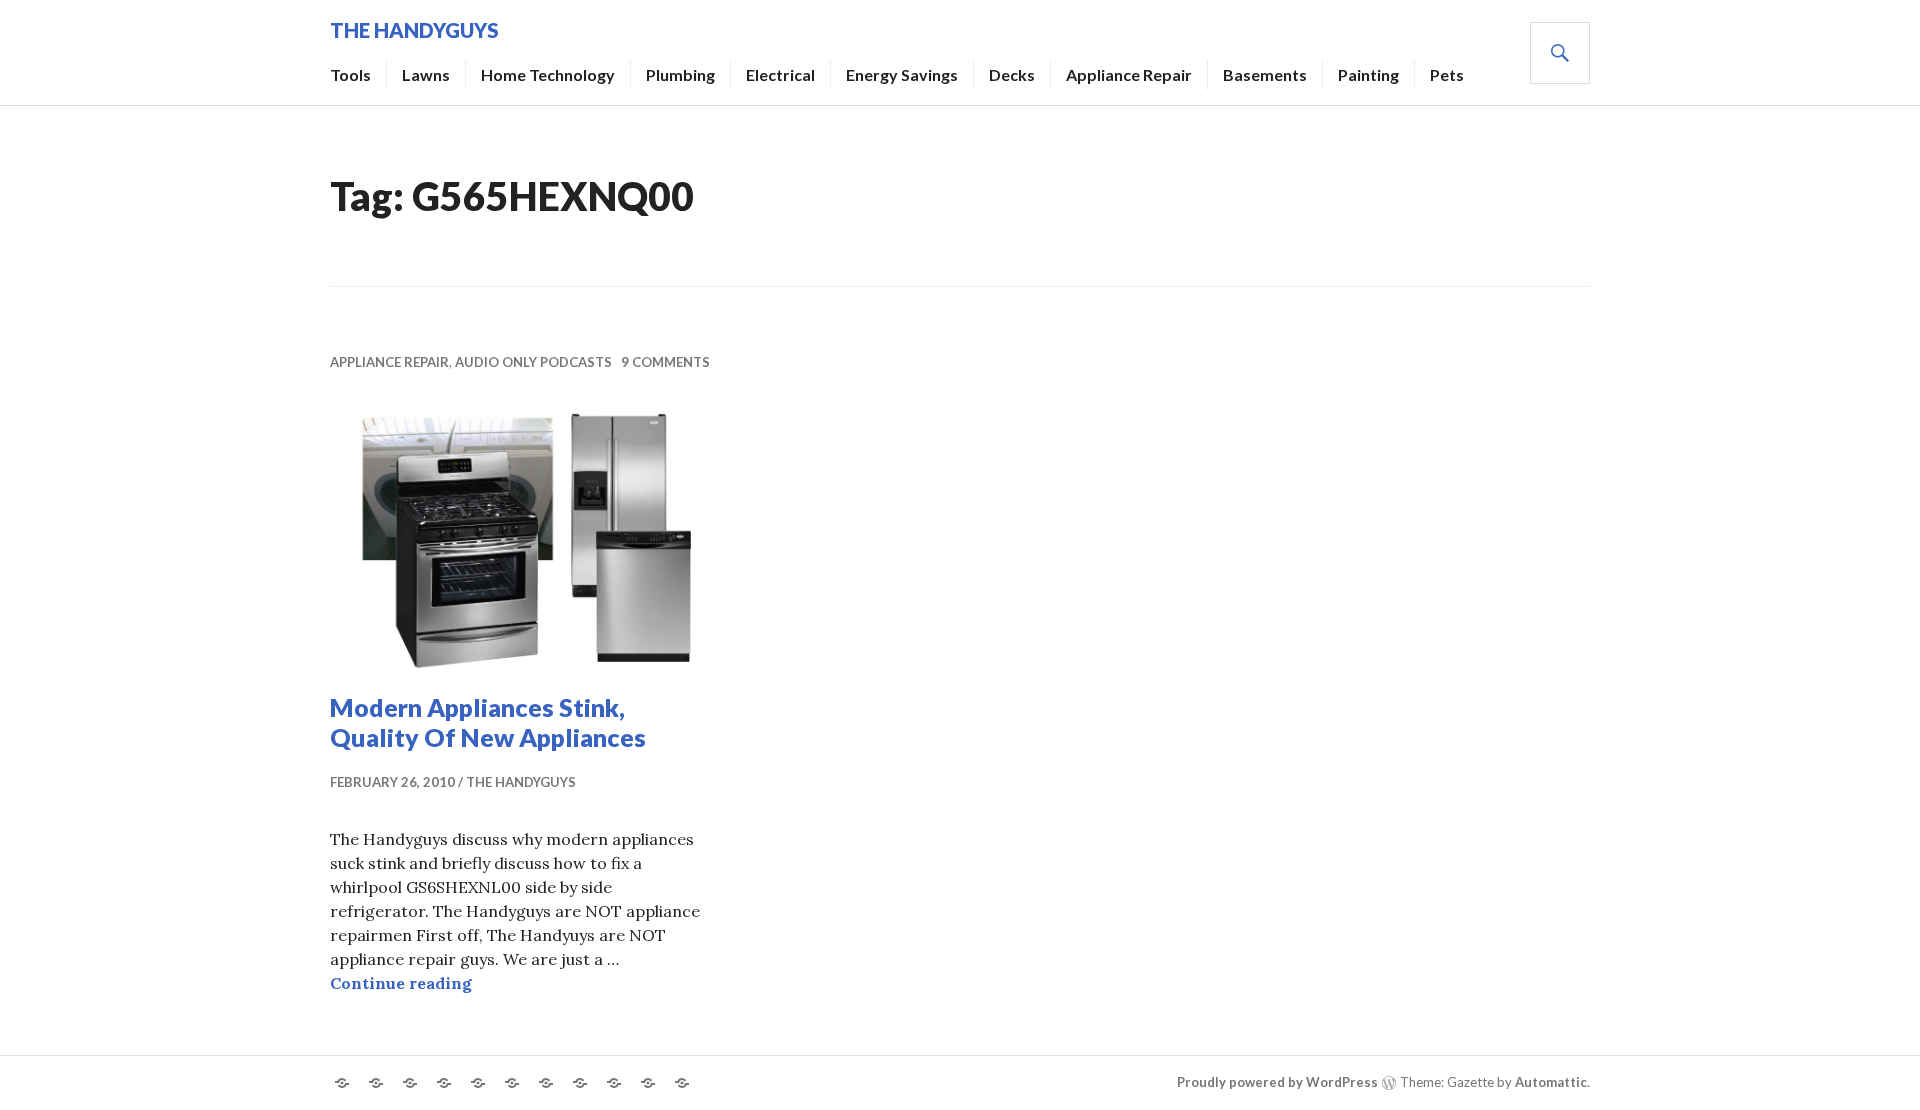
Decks (1012, 74)
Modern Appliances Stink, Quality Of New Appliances (488, 722)
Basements (1265, 74)
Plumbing (680, 74)
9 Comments (665, 362)
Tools (350, 74)
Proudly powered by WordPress (1277, 1082)
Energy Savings (902, 74)
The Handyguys (414, 30)
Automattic (1551, 1082)
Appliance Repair (1129, 74)
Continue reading (401, 983)
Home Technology (548, 74)
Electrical (780, 74)
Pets (1447, 74)
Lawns (426, 74)
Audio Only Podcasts (533, 362)
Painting (1368, 74)
